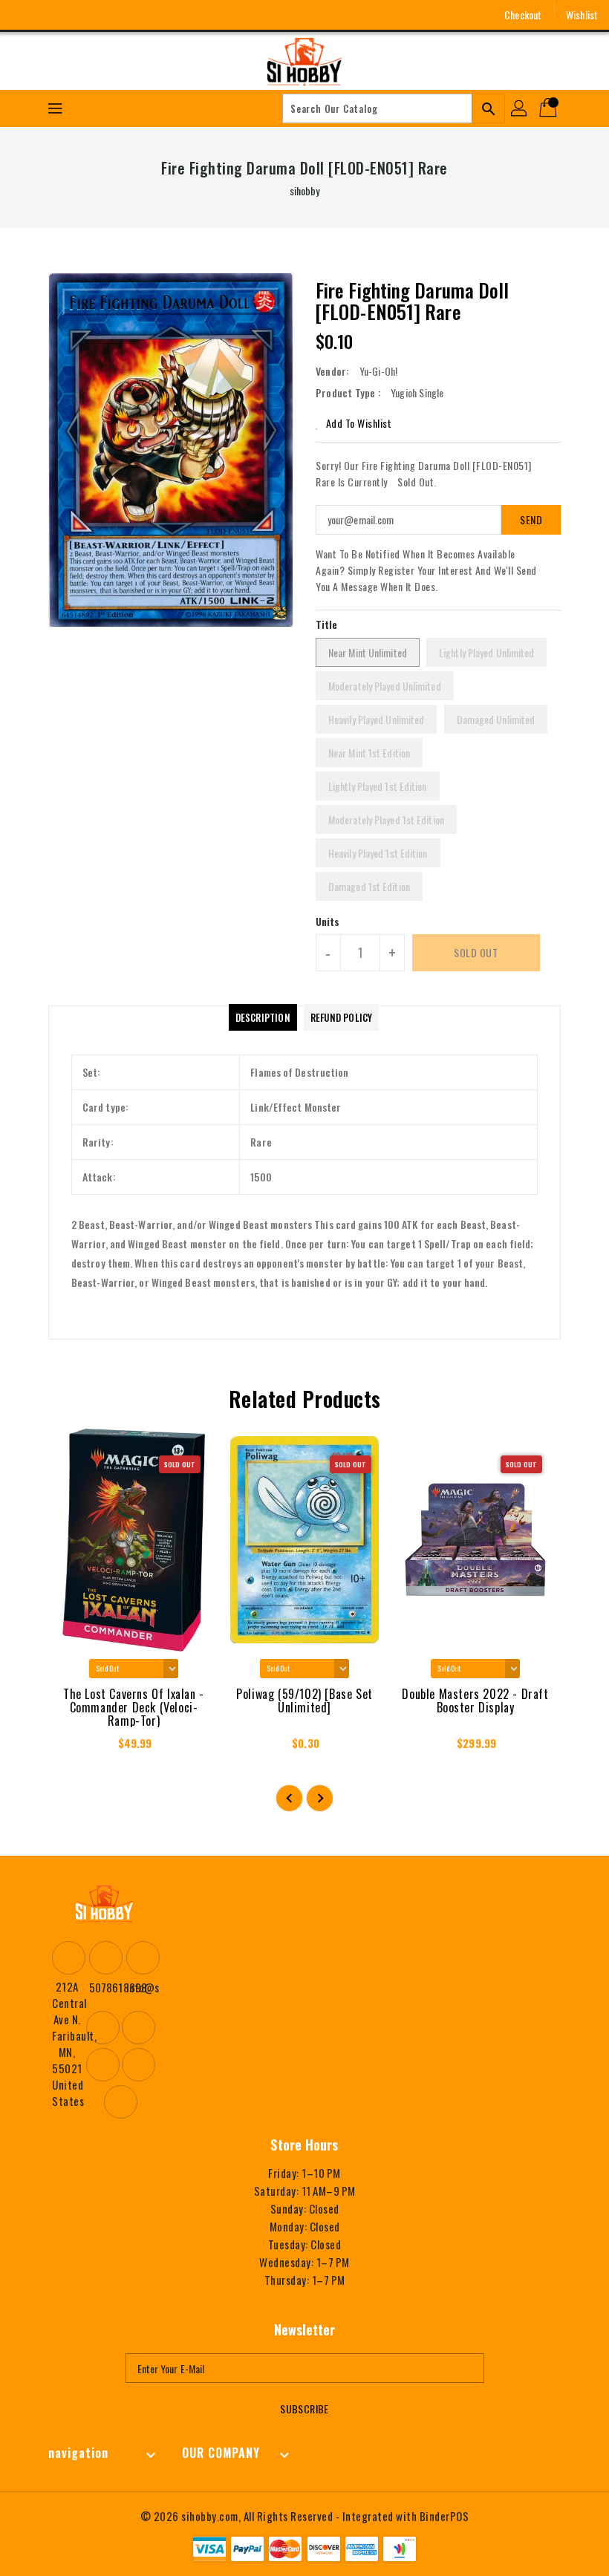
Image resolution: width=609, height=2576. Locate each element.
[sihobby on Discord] (106, 15)
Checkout (523, 14)
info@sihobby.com (141, 1987)
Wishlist (582, 14)
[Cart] (550, 108)
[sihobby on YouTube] (79, 15)
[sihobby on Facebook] (24, 15)
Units (328, 922)
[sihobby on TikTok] (134, 15)
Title (327, 624)
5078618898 (104, 1987)
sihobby (305, 190)
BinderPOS (444, 2516)
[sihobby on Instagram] (51, 15)
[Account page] (520, 108)
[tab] (263, 1017)
